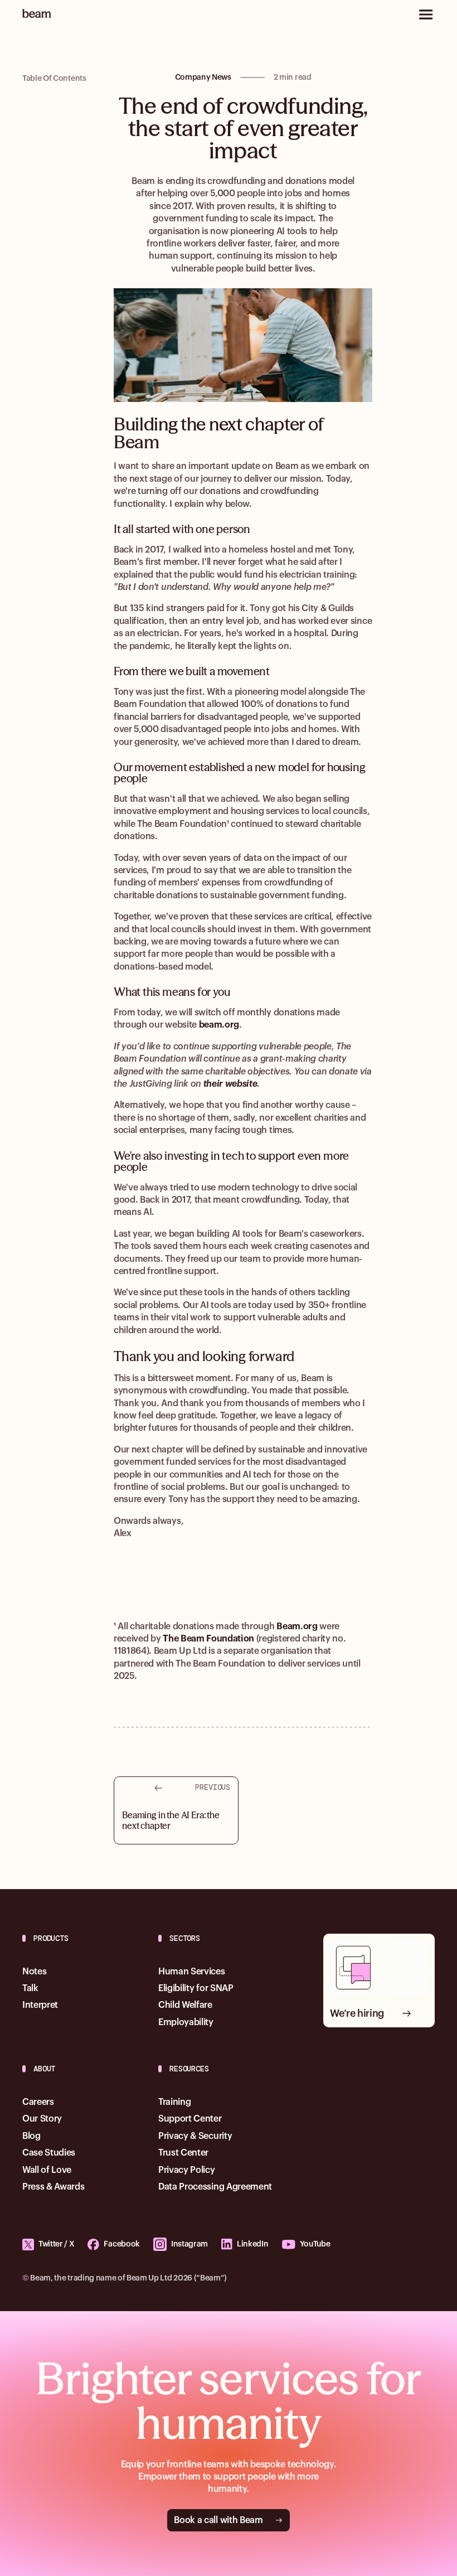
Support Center (190, 2119)
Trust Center (183, 2153)
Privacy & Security (195, 2136)
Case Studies (49, 2153)
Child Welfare (185, 2005)
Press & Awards (54, 2187)
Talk (30, 1988)
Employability (186, 2022)
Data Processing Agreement (215, 2187)
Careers (38, 2102)
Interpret (40, 2005)
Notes (34, 1972)
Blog (31, 2136)
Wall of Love (47, 2170)
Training (174, 2102)
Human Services (192, 1972)
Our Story (42, 2119)
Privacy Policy (187, 2170)
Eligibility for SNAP (196, 1988)
